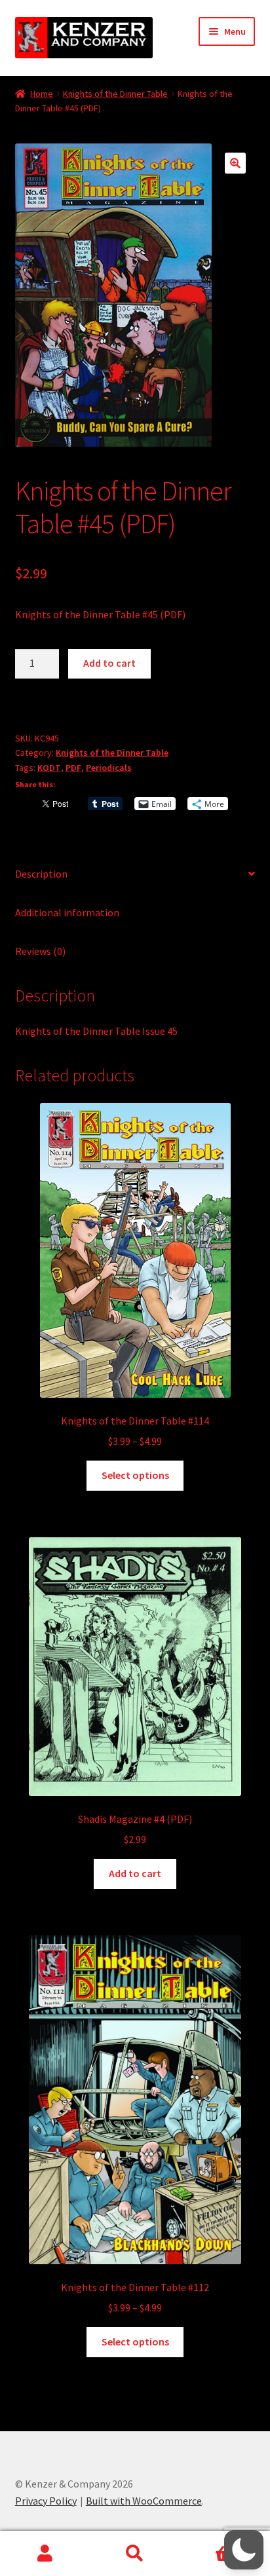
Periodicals (109, 768)
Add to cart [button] (135, 1873)
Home (42, 94)
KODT (49, 768)
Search (135, 2554)
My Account (45, 2554)
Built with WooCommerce (144, 2501)
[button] (235, 163)
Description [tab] (41, 874)
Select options (135, 1475)
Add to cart (109, 663)
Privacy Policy (46, 2501)
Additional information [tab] (67, 912)
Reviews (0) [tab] (40, 951)
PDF (73, 768)
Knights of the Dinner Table (115, 94)
